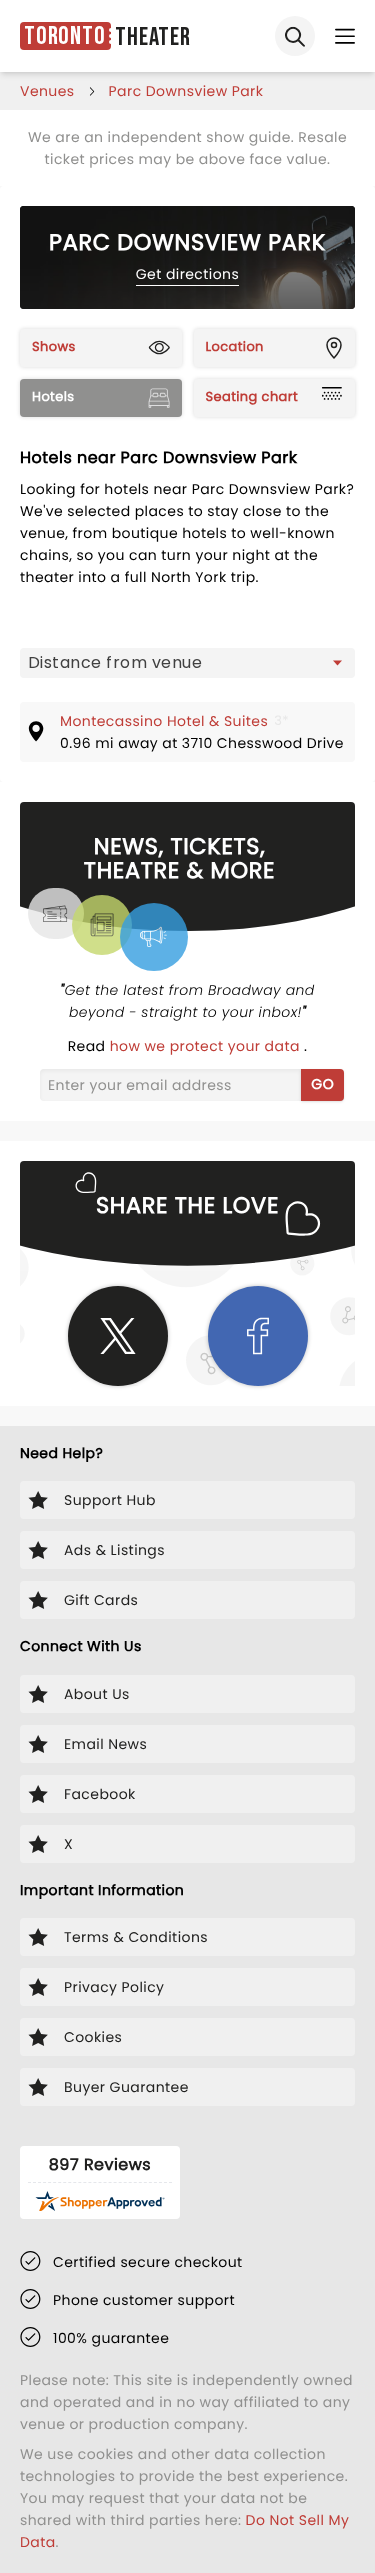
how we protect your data (207, 1046)
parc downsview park (186, 91)
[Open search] (295, 36)
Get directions (187, 274)
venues (47, 91)
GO (322, 1084)
